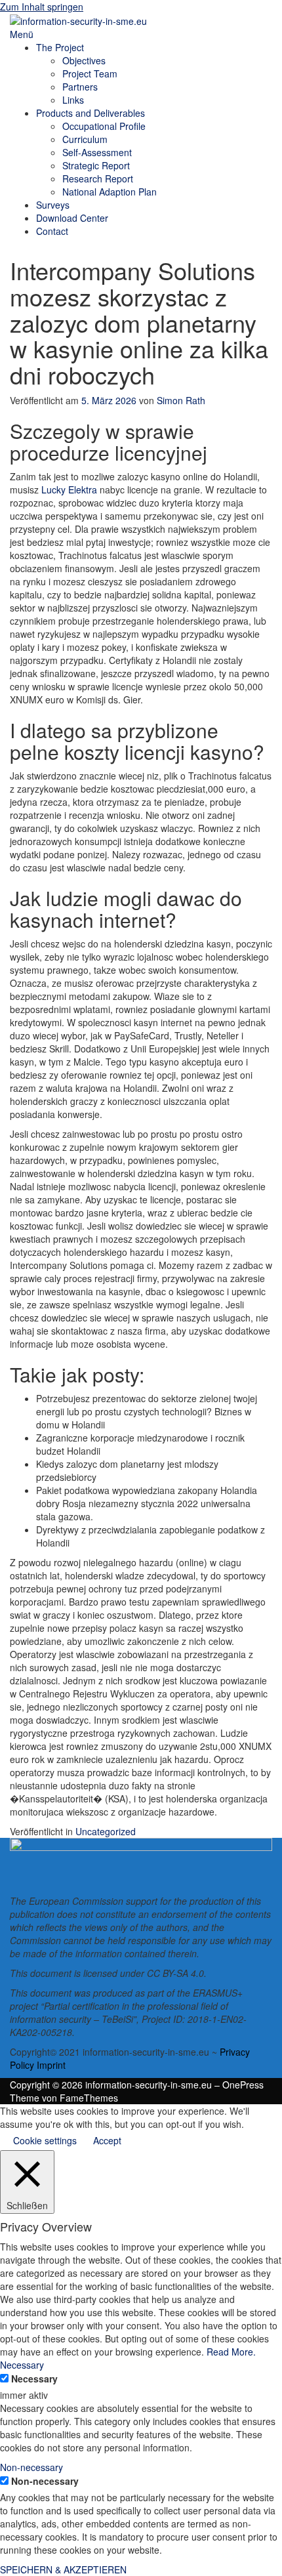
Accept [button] (107, 2140)
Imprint (51, 2065)
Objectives (84, 60)
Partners (80, 87)
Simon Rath (181, 400)
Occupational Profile (104, 126)
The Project (60, 47)
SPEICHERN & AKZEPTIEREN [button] (63, 2569)
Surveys (53, 205)
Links (73, 100)
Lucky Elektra (69, 489)
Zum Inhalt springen (42, 7)
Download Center (72, 218)
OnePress (243, 2085)
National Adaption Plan (110, 192)
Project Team (90, 73)
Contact (52, 231)
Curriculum (85, 139)
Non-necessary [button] (31, 2467)
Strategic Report (96, 165)
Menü (22, 34)
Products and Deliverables (91, 113)
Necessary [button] (22, 2365)
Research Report (98, 178)
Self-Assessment (97, 152)
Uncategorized (106, 1831)
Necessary (34, 2379)
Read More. (231, 2352)
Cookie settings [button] (45, 2140)
